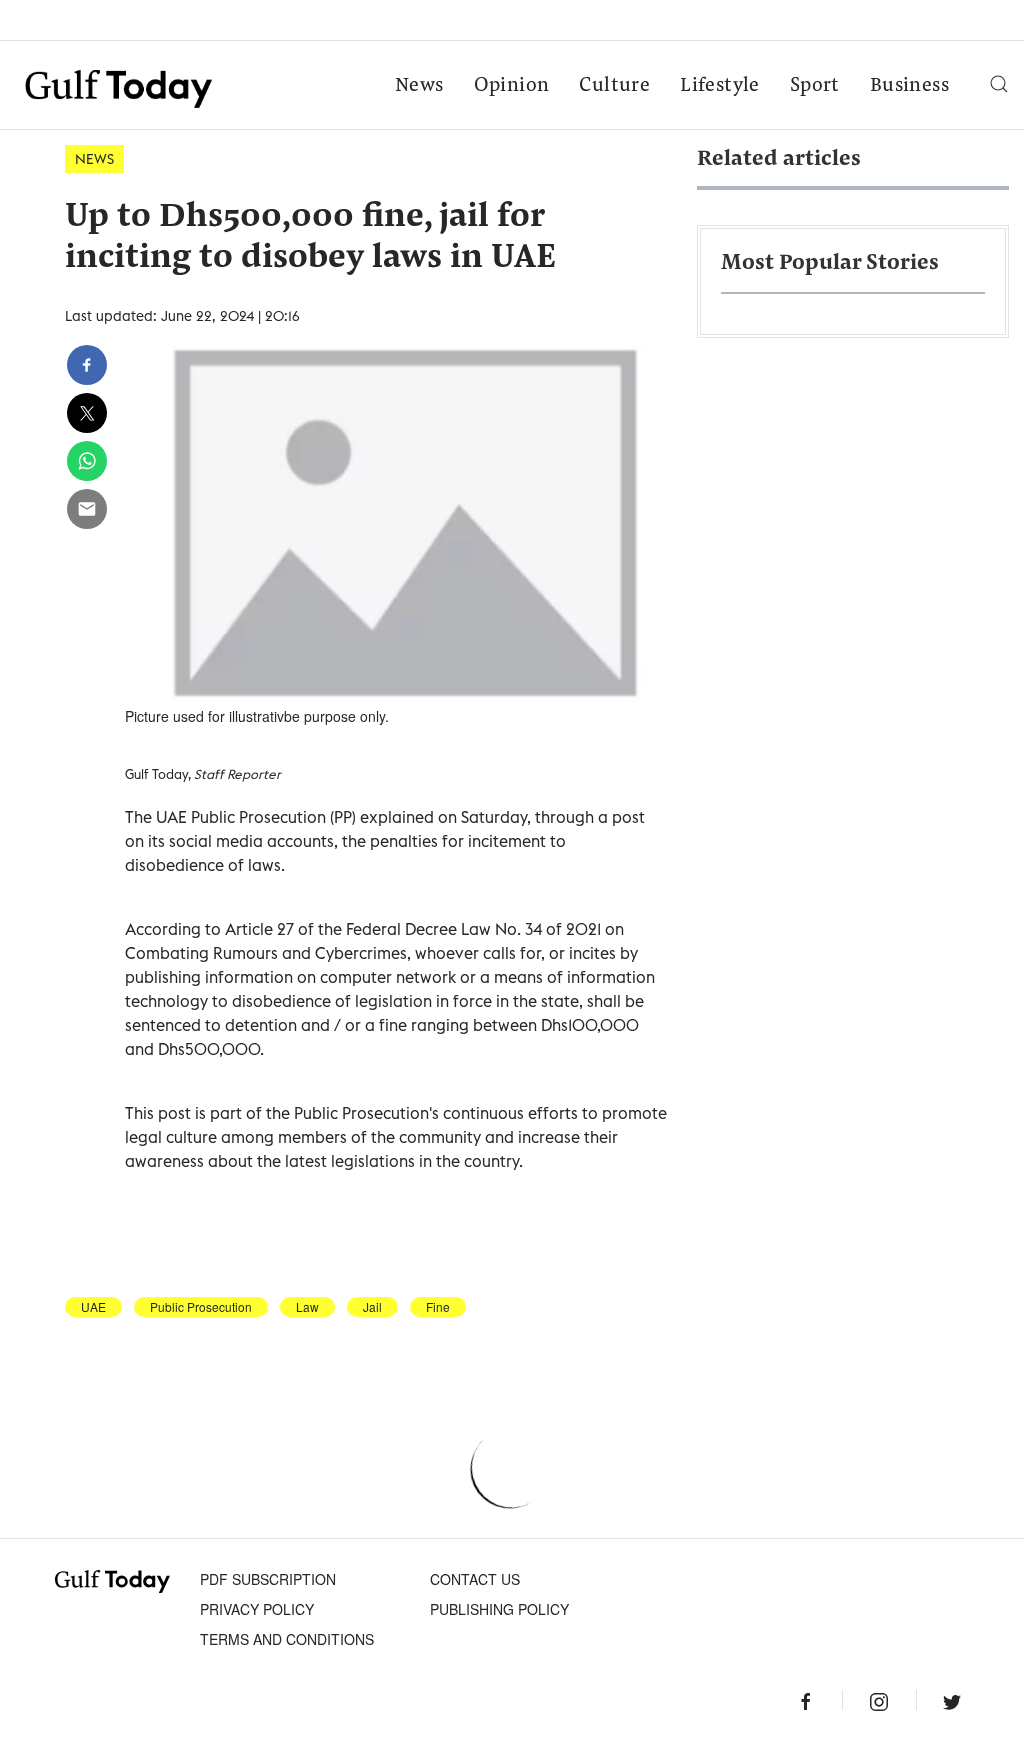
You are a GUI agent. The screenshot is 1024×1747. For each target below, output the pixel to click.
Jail (372, 1307)
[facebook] (87, 365)
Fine (438, 1307)
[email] (87, 509)
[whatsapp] (87, 461)
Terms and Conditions (287, 1639)
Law (307, 1307)
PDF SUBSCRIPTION (268, 1579)
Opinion (512, 86)
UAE (93, 1307)
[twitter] (87, 413)
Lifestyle (720, 86)
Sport (815, 86)
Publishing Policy (499, 1609)
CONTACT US (475, 1579)
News (419, 86)
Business (909, 86)
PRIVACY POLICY (257, 1609)
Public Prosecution (201, 1307)
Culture (614, 86)
